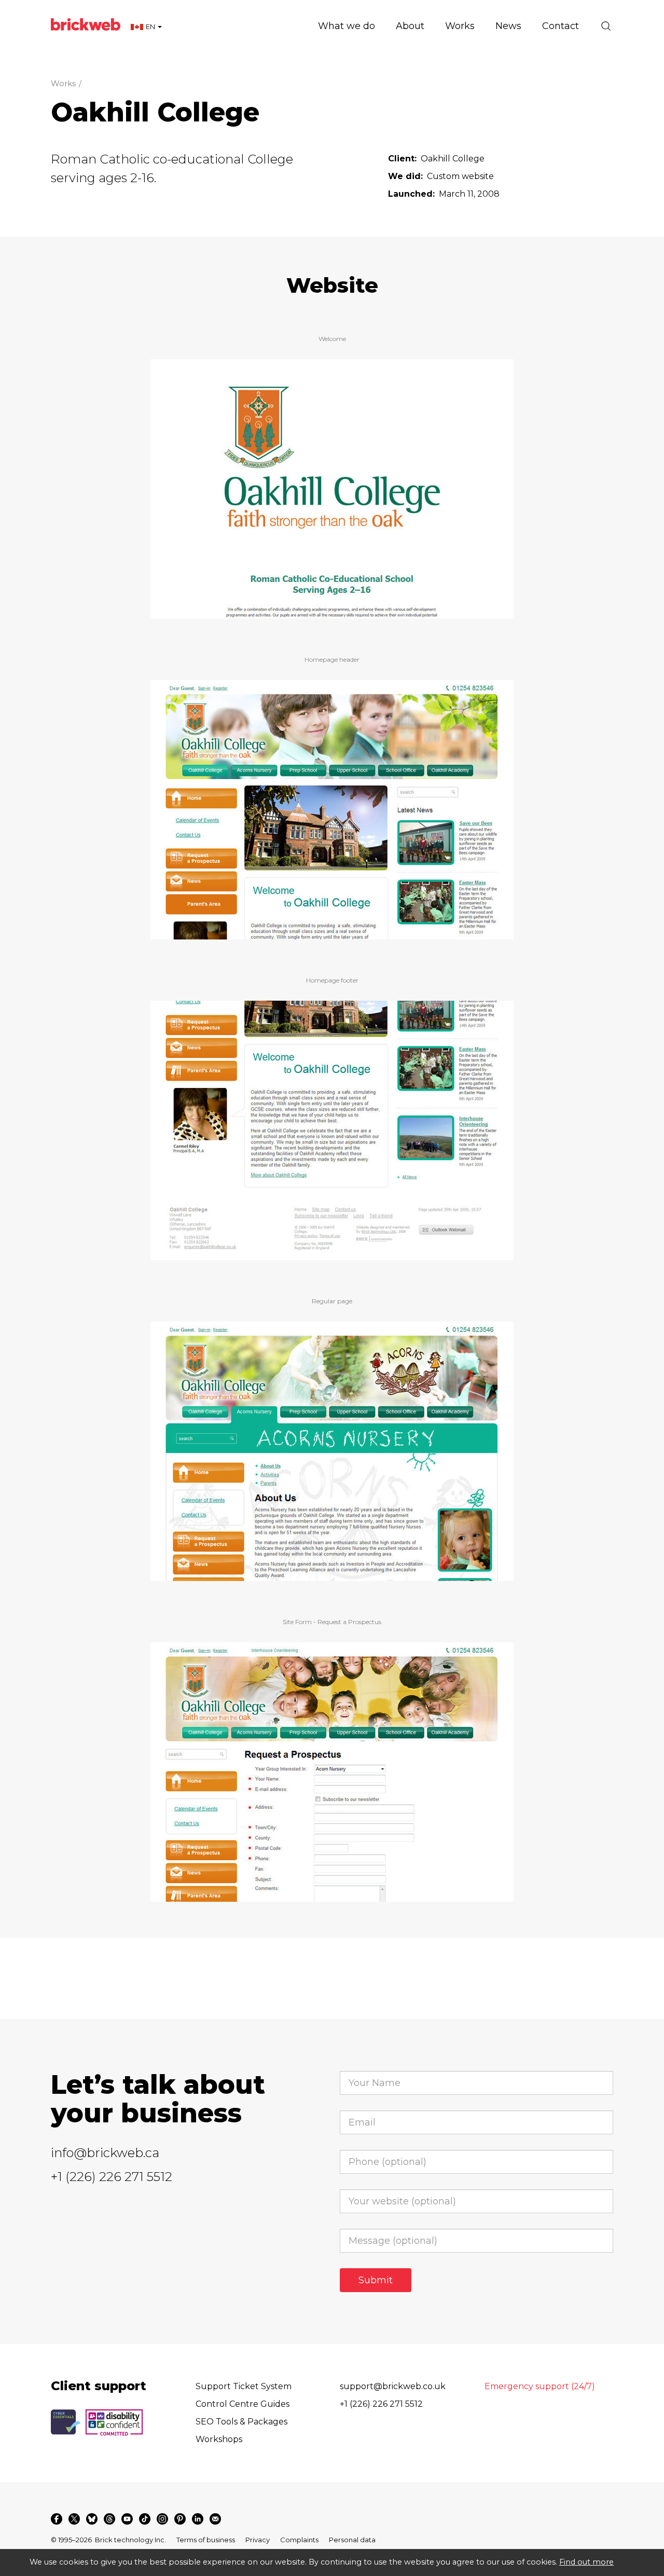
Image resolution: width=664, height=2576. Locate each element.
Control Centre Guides (243, 2404)
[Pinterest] (180, 2519)
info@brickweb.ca (105, 2153)
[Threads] (109, 2519)
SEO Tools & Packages (241, 2422)
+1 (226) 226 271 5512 (112, 2177)
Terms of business (206, 2540)
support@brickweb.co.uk (393, 2386)
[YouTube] (127, 2519)
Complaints (299, 2540)
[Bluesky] (92, 2519)
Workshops (219, 2439)
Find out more (586, 2562)
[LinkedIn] (198, 2519)
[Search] (606, 26)
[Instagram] (162, 2519)
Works (63, 83)
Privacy (258, 2540)
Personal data (352, 2540)
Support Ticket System (244, 2386)
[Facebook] (57, 2519)
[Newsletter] (215, 2519)
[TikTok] (145, 2519)
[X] (74, 2519)
